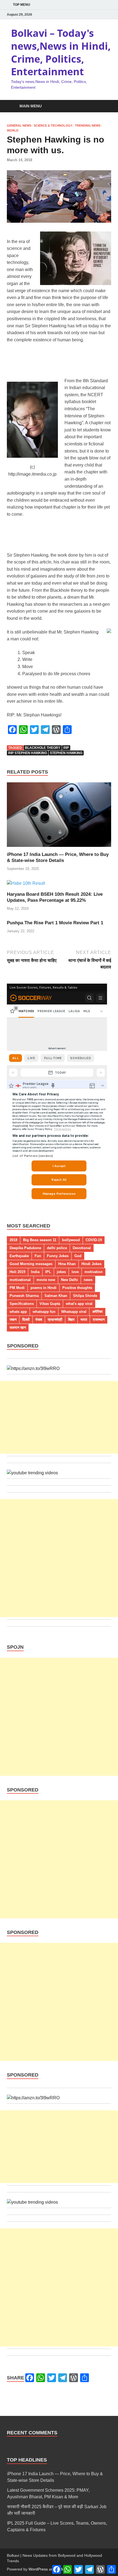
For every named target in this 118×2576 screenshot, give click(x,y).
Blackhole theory (43, 748)
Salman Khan (56, 1296)
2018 (13, 1240)
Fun (38, 1256)
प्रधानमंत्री (55, 1320)
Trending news (88, 125)
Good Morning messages (31, 1264)
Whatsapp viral (74, 1312)
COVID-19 (94, 1240)
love (75, 1272)
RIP (66, 748)
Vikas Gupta (50, 1304)
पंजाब (39, 1320)
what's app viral (79, 1304)
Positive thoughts (77, 1288)
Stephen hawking (66, 753)
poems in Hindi (43, 1288)
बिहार (71, 1320)
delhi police (57, 1248)
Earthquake (19, 1256)
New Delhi (69, 1280)
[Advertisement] (59, 1417)
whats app (18, 1312)
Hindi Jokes (92, 1264)
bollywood (71, 1240)
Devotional (82, 1248)
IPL (48, 1272)
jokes (61, 1272)
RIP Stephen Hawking (28, 753)
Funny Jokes (58, 1256)
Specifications (22, 1304)
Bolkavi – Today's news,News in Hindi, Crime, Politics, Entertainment (61, 52)
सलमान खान (18, 1328)
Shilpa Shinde (85, 1296)
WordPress (38, 2569)
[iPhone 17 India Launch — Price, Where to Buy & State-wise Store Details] (59, 817)
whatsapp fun (44, 1312)
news (88, 1280)
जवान (13, 1320)
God (78, 1256)
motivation (94, 1272)
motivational (20, 1280)
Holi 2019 (17, 1272)
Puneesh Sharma (24, 1296)
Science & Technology (53, 125)
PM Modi (17, 1288)
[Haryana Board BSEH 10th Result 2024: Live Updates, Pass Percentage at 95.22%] (26, 885)
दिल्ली (26, 1320)
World (13, 130)
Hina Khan (67, 1264)
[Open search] (104, 106)
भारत (84, 1320)
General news (19, 125)
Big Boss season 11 (40, 1240)
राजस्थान (99, 1320)
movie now (46, 1280)
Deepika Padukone (25, 1248)
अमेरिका (97, 1312)
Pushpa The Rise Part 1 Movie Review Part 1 (55, 923)
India (35, 1272)
